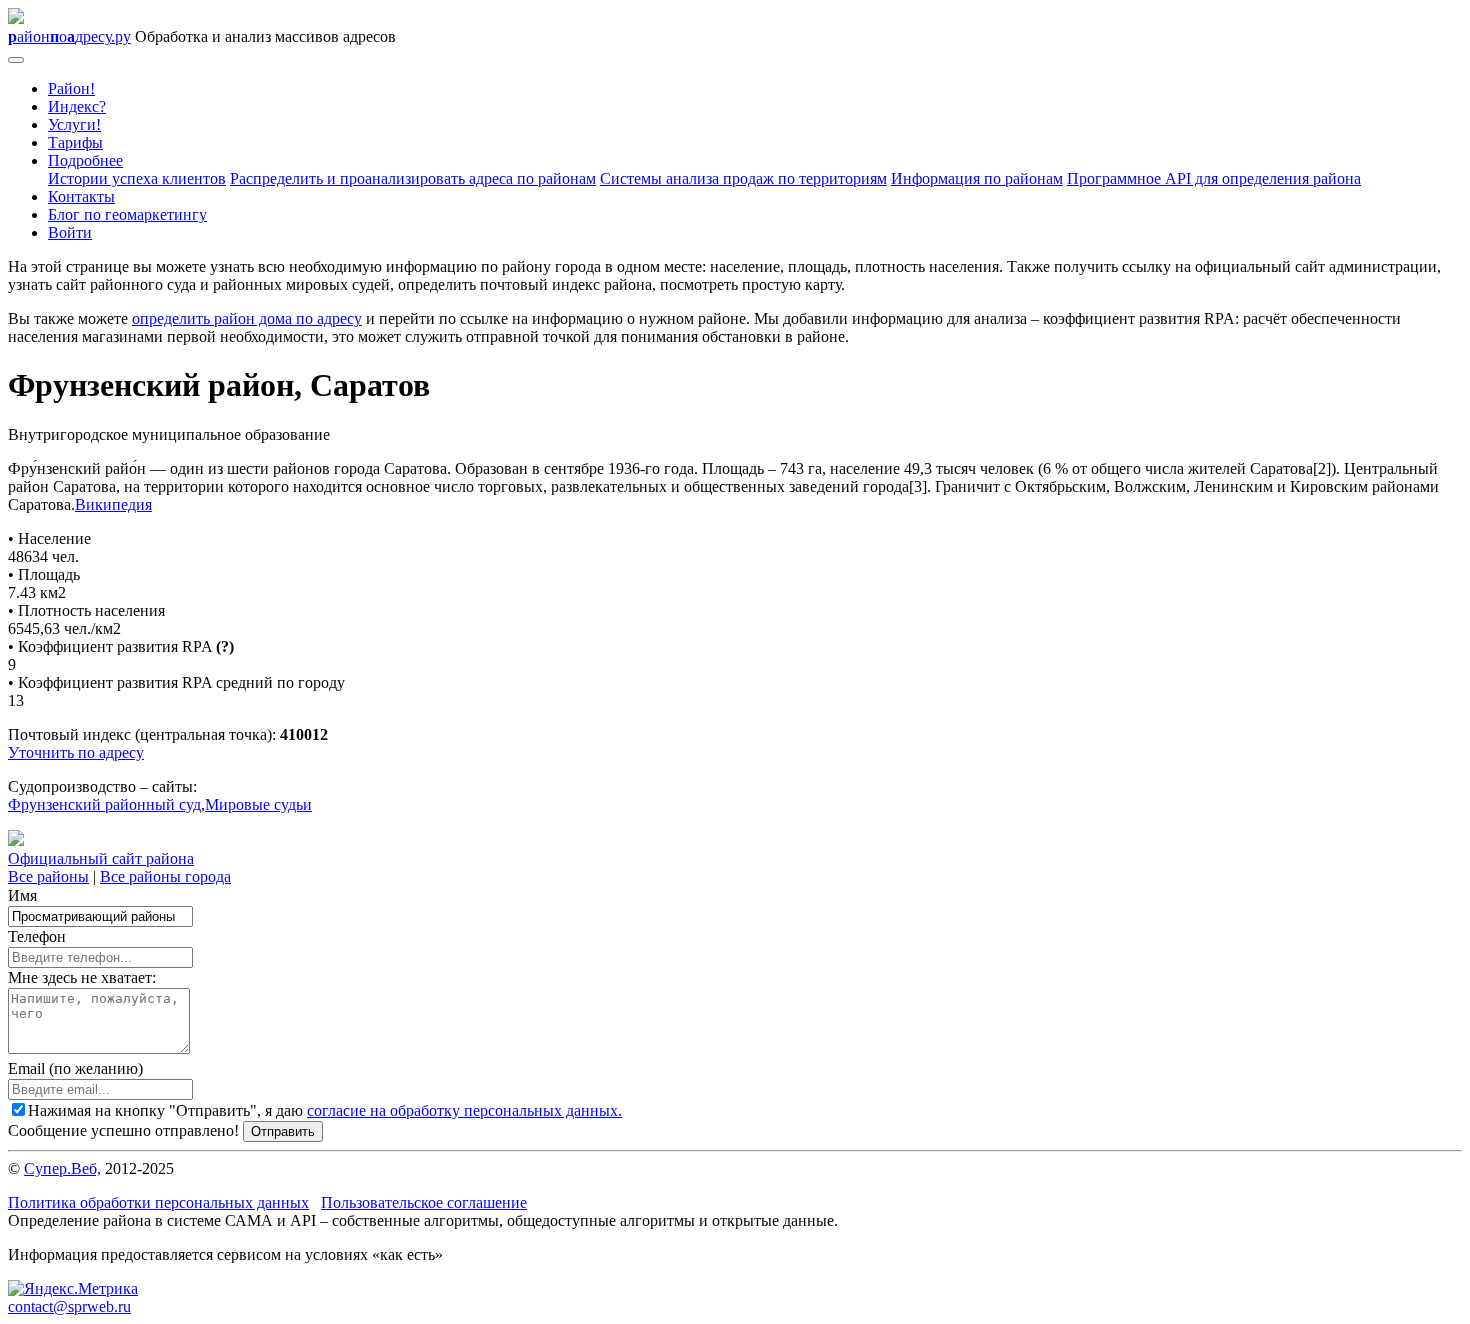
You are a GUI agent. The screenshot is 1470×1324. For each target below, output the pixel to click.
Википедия (113, 504)
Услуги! (74, 124)
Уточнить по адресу (76, 752)
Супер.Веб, (62, 1168)
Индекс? (77, 106)
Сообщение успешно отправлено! (123, 1130)
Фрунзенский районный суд (104, 804)
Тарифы (75, 142)
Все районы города (165, 876)
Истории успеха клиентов (137, 178)
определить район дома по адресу (247, 318)
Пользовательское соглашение (424, 1202)
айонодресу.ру (69, 36)
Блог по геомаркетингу (127, 214)
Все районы (48, 876)
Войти (70, 232)
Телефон (37, 936)
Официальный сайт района (101, 858)
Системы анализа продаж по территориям (743, 178)
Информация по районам (977, 178)
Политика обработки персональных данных (158, 1202)
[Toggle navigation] (16, 60)
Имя (22, 895)
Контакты (81, 196)
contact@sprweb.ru (69, 1306)
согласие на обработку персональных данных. (464, 1110)
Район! (71, 88)
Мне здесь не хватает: (82, 977)
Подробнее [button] (85, 160)
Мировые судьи (258, 804)
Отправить (283, 1131)
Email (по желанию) (75, 1068)
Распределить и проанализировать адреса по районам (413, 178)
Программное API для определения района (1214, 178)
